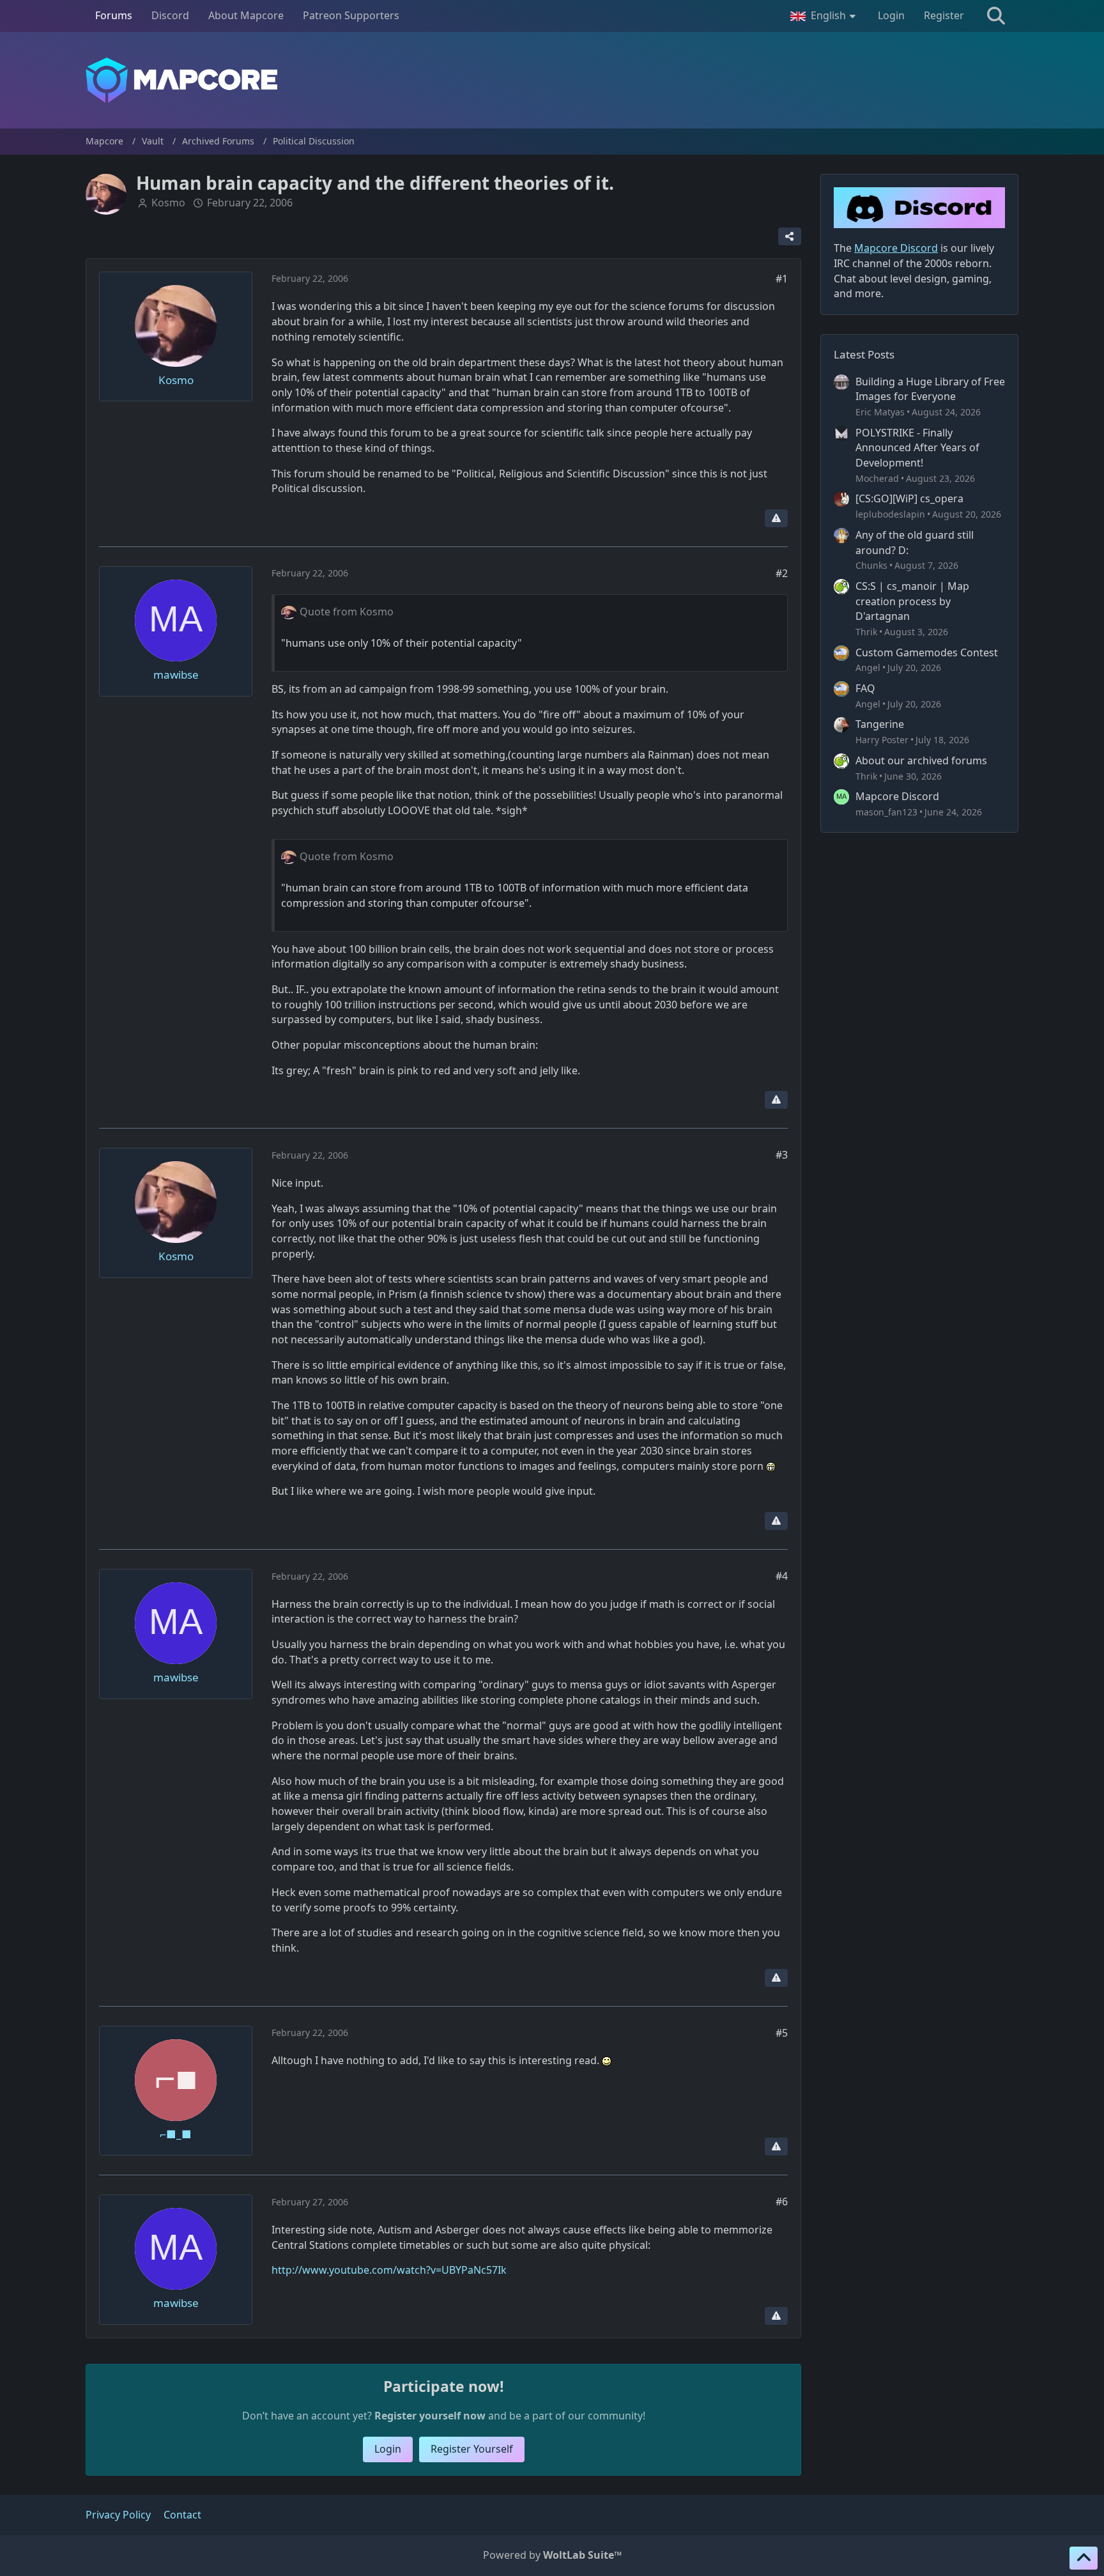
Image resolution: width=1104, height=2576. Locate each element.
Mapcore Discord (897, 796)
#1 (782, 279)
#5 (782, 2033)
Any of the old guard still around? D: (915, 543)
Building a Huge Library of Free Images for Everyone (930, 389)
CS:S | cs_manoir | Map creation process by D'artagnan (912, 601)
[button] (824, 16)
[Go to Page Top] (1084, 2558)
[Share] (790, 236)
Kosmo (168, 203)
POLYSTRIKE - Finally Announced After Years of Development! (917, 448)
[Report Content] (776, 518)
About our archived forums (921, 760)
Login (891, 15)
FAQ (865, 688)
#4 (782, 1576)
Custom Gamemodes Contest (927, 652)
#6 (782, 2202)
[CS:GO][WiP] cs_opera (909, 498)
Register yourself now (430, 2416)
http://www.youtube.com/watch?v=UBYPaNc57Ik (389, 2270)
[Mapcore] (552, 80)
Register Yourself (472, 2449)
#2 (782, 573)
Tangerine (880, 724)
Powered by (552, 2555)
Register (944, 15)
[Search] (996, 16)
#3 (782, 1155)
